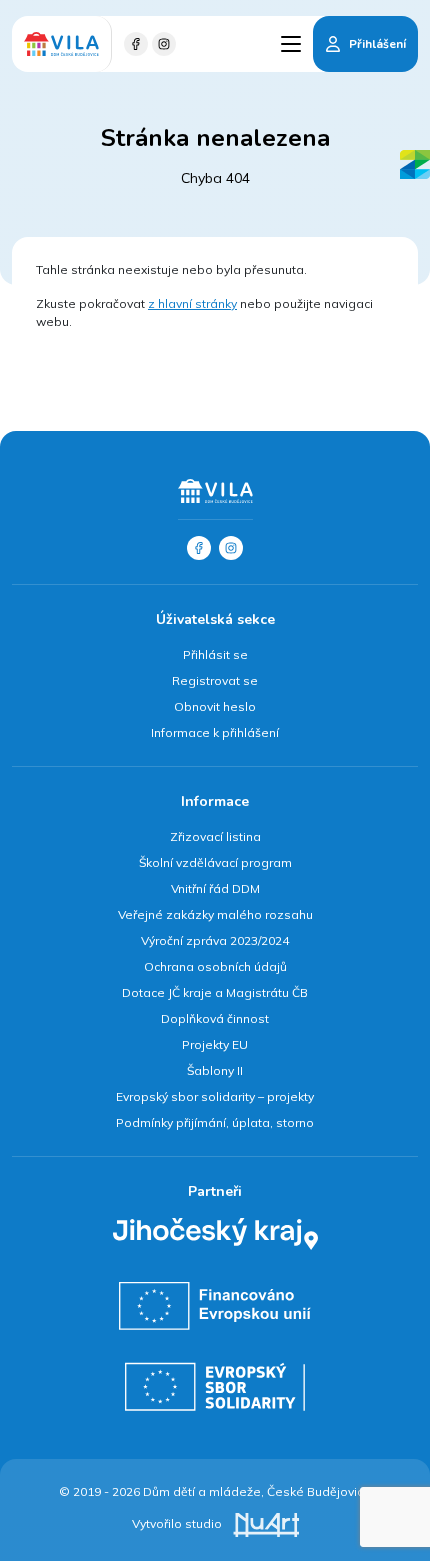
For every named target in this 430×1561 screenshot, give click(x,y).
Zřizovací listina (215, 836)
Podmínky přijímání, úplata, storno (215, 1122)
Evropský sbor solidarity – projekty (215, 1096)
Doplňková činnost (215, 1018)
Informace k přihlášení (215, 732)
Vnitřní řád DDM (215, 888)
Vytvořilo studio (178, 1523)
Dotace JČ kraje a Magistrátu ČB (215, 992)
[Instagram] (164, 44)
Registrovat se (215, 680)
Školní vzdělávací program (215, 862)
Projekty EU (215, 1044)
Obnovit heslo (215, 706)
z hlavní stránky (192, 303)
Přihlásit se (215, 654)
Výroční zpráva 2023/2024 (215, 940)
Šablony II (215, 1070)
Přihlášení (377, 44)
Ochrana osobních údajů (215, 966)
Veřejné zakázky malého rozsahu (215, 914)
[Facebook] (136, 44)
